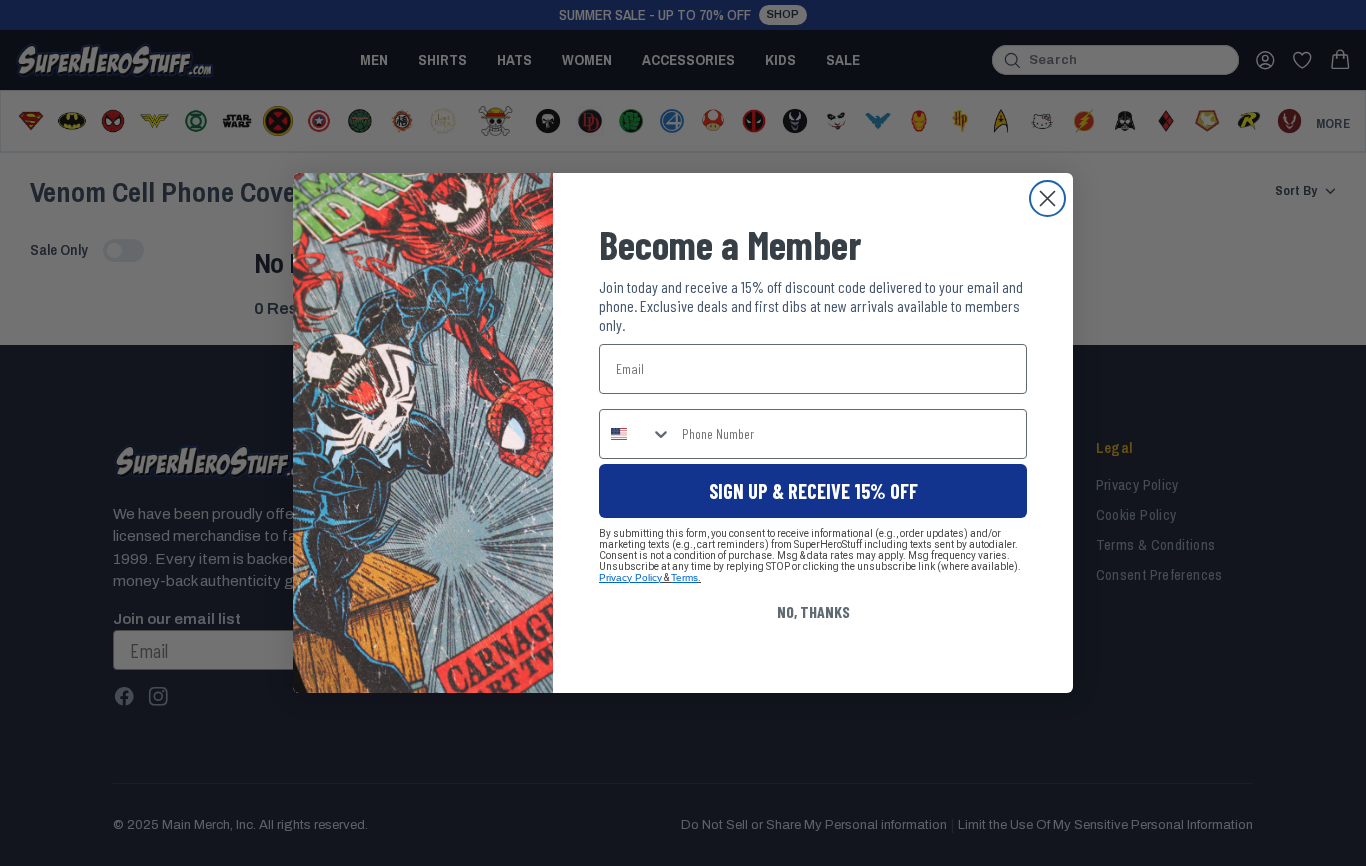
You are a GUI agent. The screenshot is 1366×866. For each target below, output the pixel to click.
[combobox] (636, 434)
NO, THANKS (813, 611)
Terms (684, 577)
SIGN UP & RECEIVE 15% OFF (813, 491)
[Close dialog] (1047, 198)
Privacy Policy (630, 577)
